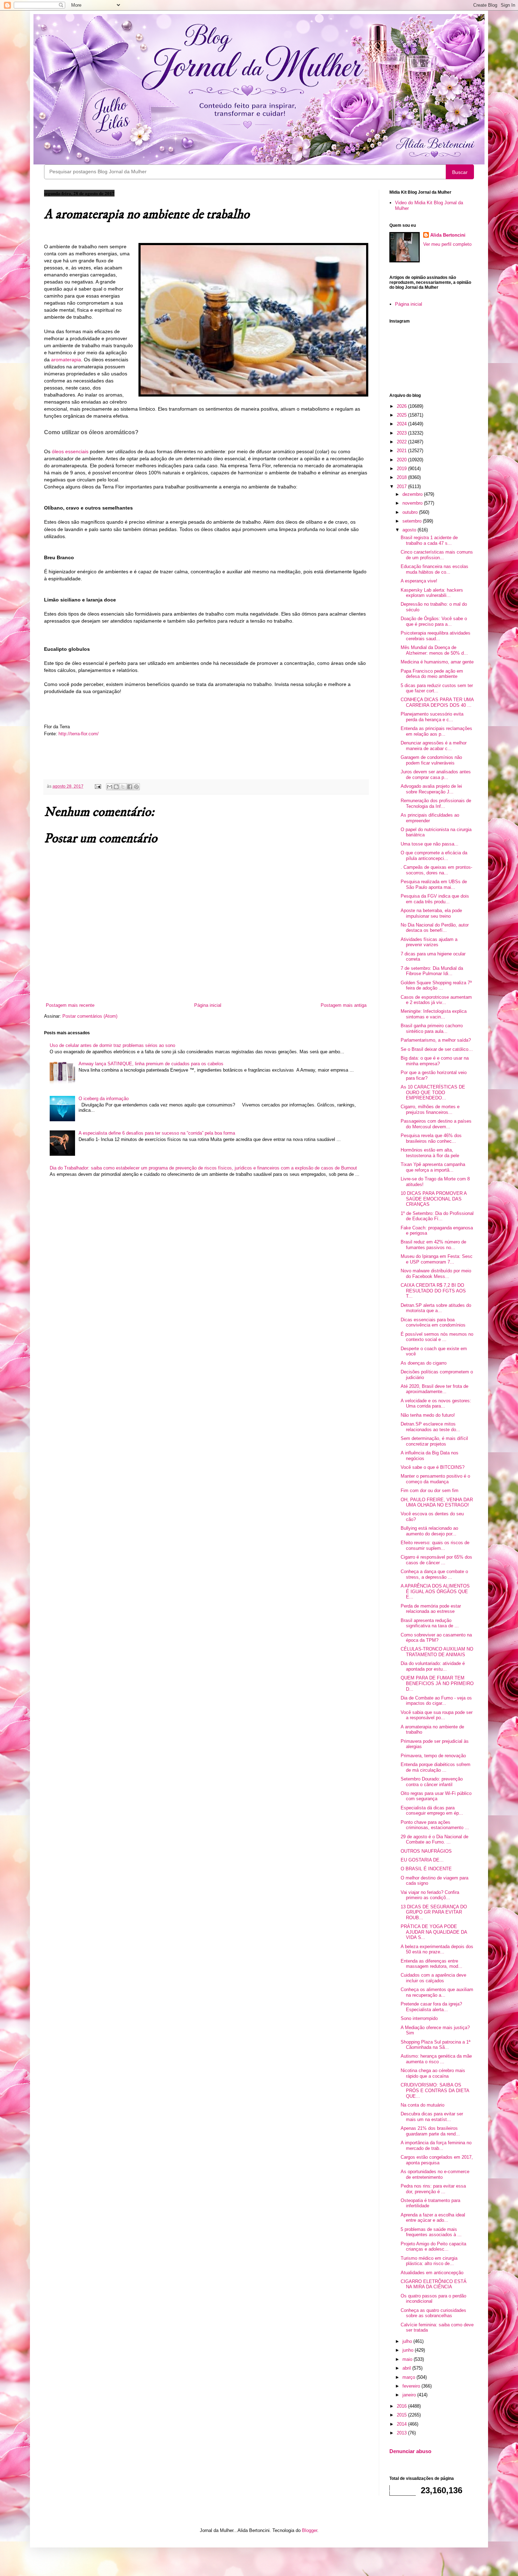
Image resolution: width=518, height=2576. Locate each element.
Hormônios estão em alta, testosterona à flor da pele (430, 1153)
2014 (402, 2424)
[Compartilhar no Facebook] (130, 787)
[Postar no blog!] (116, 787)
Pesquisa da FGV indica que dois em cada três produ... (435, 899)
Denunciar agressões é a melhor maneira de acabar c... (434, 746)
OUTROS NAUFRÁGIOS (426, 1851)
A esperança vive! (419, 581)
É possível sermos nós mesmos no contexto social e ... (437, 1337)
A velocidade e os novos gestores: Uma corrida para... (436, 1404)
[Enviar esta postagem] (97, 786)
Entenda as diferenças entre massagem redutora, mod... (431, 1964)
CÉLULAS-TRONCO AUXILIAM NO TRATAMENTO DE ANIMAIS (437, 1652)
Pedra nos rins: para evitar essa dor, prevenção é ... (433, 2189)
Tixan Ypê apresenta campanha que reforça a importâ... (433, 1167)
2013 (402, 2433)
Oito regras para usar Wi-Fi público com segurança (436, 1796)
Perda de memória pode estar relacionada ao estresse (431, 1609)
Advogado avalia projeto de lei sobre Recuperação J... (431, 789)
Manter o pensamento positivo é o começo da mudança (435, 1479)
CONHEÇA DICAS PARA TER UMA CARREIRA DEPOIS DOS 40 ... (437, 702)
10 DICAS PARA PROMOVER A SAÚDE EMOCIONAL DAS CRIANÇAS (434, 1199)
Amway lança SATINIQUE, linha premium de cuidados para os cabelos (151, 1064)
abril (407, 2368)
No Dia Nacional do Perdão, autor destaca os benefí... (435, 928)
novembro (413, 503)
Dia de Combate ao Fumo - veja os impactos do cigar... (436, 1701)
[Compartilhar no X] (123, 787)
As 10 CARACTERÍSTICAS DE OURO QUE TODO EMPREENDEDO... (433, 1092)
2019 (402, 469)
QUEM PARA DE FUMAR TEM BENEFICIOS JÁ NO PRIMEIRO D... (437, 1683)
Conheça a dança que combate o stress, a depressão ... (434, 1574)
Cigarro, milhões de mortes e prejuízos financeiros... (430, 1109)
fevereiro (412, 2386)
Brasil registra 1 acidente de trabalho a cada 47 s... (429, 540)
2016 (402, 2406)
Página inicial (208, 1005)
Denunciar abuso (410, 2451)
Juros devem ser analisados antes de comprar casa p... (436, 775)
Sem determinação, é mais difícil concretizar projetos (434, 1441)
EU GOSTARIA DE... (422, 1860)
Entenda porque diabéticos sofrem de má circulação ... (436, 1767)
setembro (413, 521)
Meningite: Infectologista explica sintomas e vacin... (434, 1014)
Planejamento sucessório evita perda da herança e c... (432, 717)
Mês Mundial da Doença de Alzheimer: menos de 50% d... (434, 650)
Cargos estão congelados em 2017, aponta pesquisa (437, 2160)
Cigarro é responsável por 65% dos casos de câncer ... (436, 1560)
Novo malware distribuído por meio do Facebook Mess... (436, 1274)
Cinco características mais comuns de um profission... (437, 555)
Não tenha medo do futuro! (428, 1415)
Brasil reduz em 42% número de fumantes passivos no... (433, 1245)
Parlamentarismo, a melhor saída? (436, 1040)
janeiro (410, 2395)
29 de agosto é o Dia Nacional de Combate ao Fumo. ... (434, 1839)
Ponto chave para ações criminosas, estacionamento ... (435, 1825)
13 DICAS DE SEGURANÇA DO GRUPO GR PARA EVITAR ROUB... (434, 1912)
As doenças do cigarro (424, 1363)
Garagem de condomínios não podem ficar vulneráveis (431, 760)
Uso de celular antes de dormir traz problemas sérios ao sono (112, 1045)
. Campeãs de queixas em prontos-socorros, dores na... (436, 870)
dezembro (413, 494)
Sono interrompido (419, 2018)
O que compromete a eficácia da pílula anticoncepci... (434, 856)
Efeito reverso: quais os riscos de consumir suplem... (435, 1545)
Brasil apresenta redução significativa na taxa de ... (430, 1623)
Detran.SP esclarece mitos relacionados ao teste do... (430, 1427)
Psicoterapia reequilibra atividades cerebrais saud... (436, 636)
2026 (402, 406)
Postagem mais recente (70, 1005)
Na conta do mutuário (423, 2105)
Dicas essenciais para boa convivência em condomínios (433, 1323)
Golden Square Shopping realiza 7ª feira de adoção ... (436, 986)
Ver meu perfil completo (447, 244)
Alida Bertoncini (448, 235)
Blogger (310, 2530)
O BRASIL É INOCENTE (426, 1869)
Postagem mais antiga (344, 1005)
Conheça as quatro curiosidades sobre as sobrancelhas (433, 2313)
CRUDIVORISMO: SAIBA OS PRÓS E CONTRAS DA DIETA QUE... (435, 2090)
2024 (402, 424)
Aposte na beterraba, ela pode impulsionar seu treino (431, 913)
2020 (402, 460)
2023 (402, 433)
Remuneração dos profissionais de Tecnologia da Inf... (436, 803)
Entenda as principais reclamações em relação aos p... (436, 731)
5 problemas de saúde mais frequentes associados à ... (431, 2232)
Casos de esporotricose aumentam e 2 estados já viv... (436, 1000)
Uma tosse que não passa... (430, 844)
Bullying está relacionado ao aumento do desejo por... (429, 1531)
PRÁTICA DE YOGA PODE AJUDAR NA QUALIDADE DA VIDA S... (434, 1932)
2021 (402, 451)
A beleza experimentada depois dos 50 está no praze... (437, 1949)
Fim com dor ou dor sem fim (430, 1490)
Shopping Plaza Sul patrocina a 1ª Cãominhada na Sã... (436, 2045)
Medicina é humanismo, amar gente (437, 662)
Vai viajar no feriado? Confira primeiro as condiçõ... (430, 1895)
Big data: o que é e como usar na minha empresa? (435, 1061)
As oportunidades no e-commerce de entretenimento (435, 2174)
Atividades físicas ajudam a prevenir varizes (429, 942)
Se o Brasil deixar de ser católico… (437, 1049)
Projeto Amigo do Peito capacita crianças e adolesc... (433, 2247)
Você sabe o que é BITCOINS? (433, 1467)
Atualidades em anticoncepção (432, 2273)
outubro (411, 512)
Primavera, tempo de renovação (433, 1756)
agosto (410, 530)
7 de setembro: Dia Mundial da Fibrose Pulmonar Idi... (432, 971)
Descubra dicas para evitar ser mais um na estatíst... (432, 2117)
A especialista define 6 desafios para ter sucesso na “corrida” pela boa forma (157, 1133)
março (409, 2377)
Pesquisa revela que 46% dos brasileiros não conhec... (431, 1138)
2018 (402, 477)
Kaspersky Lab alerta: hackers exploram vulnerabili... (432, 593)
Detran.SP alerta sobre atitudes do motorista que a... (436, 1308)
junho (409, 2350)
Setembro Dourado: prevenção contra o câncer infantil (432, 1782)
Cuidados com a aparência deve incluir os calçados (433, 1978)
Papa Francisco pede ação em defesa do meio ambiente (432, 674)
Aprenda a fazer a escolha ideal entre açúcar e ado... (433, 2218)
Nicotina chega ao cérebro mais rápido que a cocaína (433, 2073)
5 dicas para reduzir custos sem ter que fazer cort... (437, 688)
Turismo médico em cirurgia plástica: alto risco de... (429, 2261)
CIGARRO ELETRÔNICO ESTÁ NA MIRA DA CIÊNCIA (434, 2284)
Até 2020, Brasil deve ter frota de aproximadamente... (434, 1389)
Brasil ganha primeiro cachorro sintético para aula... (432, 1028)
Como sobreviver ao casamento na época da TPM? (436, 1638)
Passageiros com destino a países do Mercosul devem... (436, 1124)
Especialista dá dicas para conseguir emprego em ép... (432, 1811)
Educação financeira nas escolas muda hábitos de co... (434, 569)
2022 (402, 442)
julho (408, 2341)
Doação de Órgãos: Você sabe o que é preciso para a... (434, 621)
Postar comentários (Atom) (90, 1016)
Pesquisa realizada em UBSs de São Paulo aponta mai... (434, 884)
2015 (402, 2415)
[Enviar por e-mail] (110, 787)
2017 (402, 486)
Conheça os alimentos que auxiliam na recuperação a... (437, 1992)
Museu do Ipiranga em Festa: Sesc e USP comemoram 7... (437, 1259)
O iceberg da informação (104, 1099)
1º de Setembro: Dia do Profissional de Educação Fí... (437, 1216)
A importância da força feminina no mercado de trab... (436, 2145)
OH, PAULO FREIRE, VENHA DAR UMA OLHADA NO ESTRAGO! (437, 1502)
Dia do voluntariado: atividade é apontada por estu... (433, 1666)
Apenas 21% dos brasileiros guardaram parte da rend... (430, 2131)
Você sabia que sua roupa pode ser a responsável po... (437, 1715)
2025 (402, 415)
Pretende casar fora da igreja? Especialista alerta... (431, 2007)
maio (408, 2359)
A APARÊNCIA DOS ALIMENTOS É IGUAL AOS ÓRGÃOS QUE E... (435, 1591)
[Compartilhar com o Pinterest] (136, 787)
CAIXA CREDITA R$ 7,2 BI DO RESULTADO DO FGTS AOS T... (433, 1291)
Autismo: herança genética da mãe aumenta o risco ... (436, 2059)
